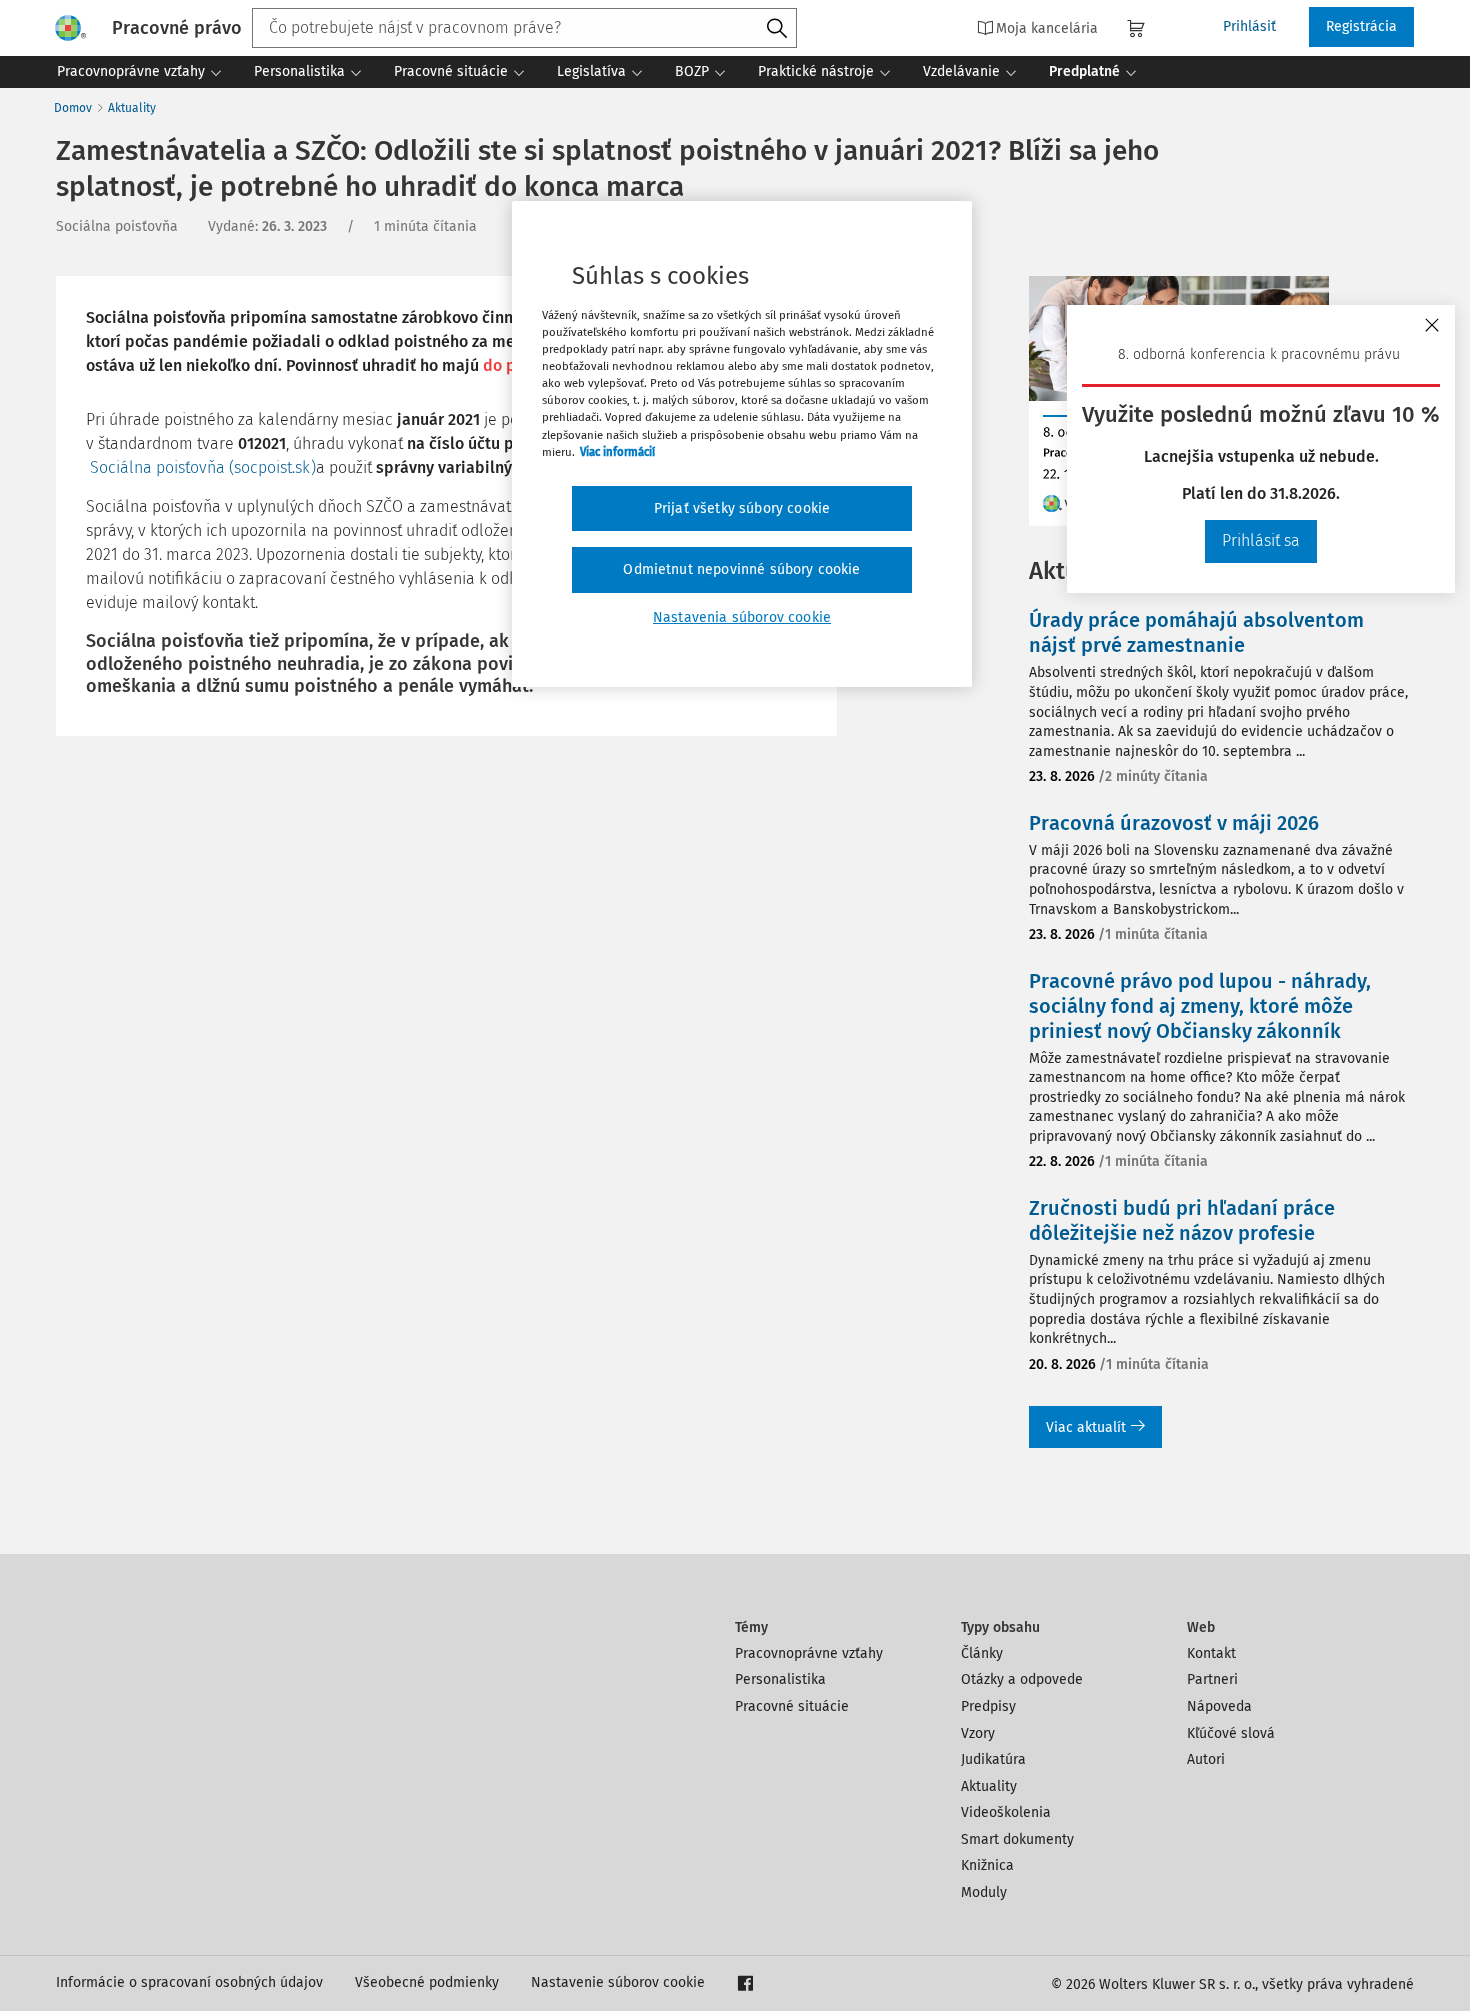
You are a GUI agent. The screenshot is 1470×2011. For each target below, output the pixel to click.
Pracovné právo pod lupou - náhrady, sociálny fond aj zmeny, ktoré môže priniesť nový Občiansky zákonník (1200, 1006)
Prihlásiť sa (1261, 540)
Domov (73, 108)
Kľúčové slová (1231, 1733)
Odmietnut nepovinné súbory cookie (741, 569)
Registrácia (1361, 26)
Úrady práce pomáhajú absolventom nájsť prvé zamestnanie (1196, 632)
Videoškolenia (1006, 1812)
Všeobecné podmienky (427, 1982)
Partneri (1212, 1679)
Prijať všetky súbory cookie (742, 508)
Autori (1206, 1759)
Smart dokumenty (1017, 1839)
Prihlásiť (1249, 26)
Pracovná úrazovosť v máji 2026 (1174, 823)
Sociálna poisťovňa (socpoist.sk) (203, 467)
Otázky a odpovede (1022, 1679)
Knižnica (987, 1865)
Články (982, 1653)
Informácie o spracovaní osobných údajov (189, 1982)
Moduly (984, 1892)
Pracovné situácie (792, 1706)
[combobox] (524, 28)
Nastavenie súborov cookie (618, 1982)
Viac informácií (617, 452)
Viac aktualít (1086, 1427)
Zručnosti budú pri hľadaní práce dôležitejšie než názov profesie (1182, 1220)
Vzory (978, 1733)
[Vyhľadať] (777, 29)
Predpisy (988, 1706)
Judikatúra (993, 1759)
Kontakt (1211, 1653)
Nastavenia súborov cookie (742, 617)
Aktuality (132, 108)
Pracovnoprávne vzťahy (809, 1653)
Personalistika (780, 1679)
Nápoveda (1219, 1706)
